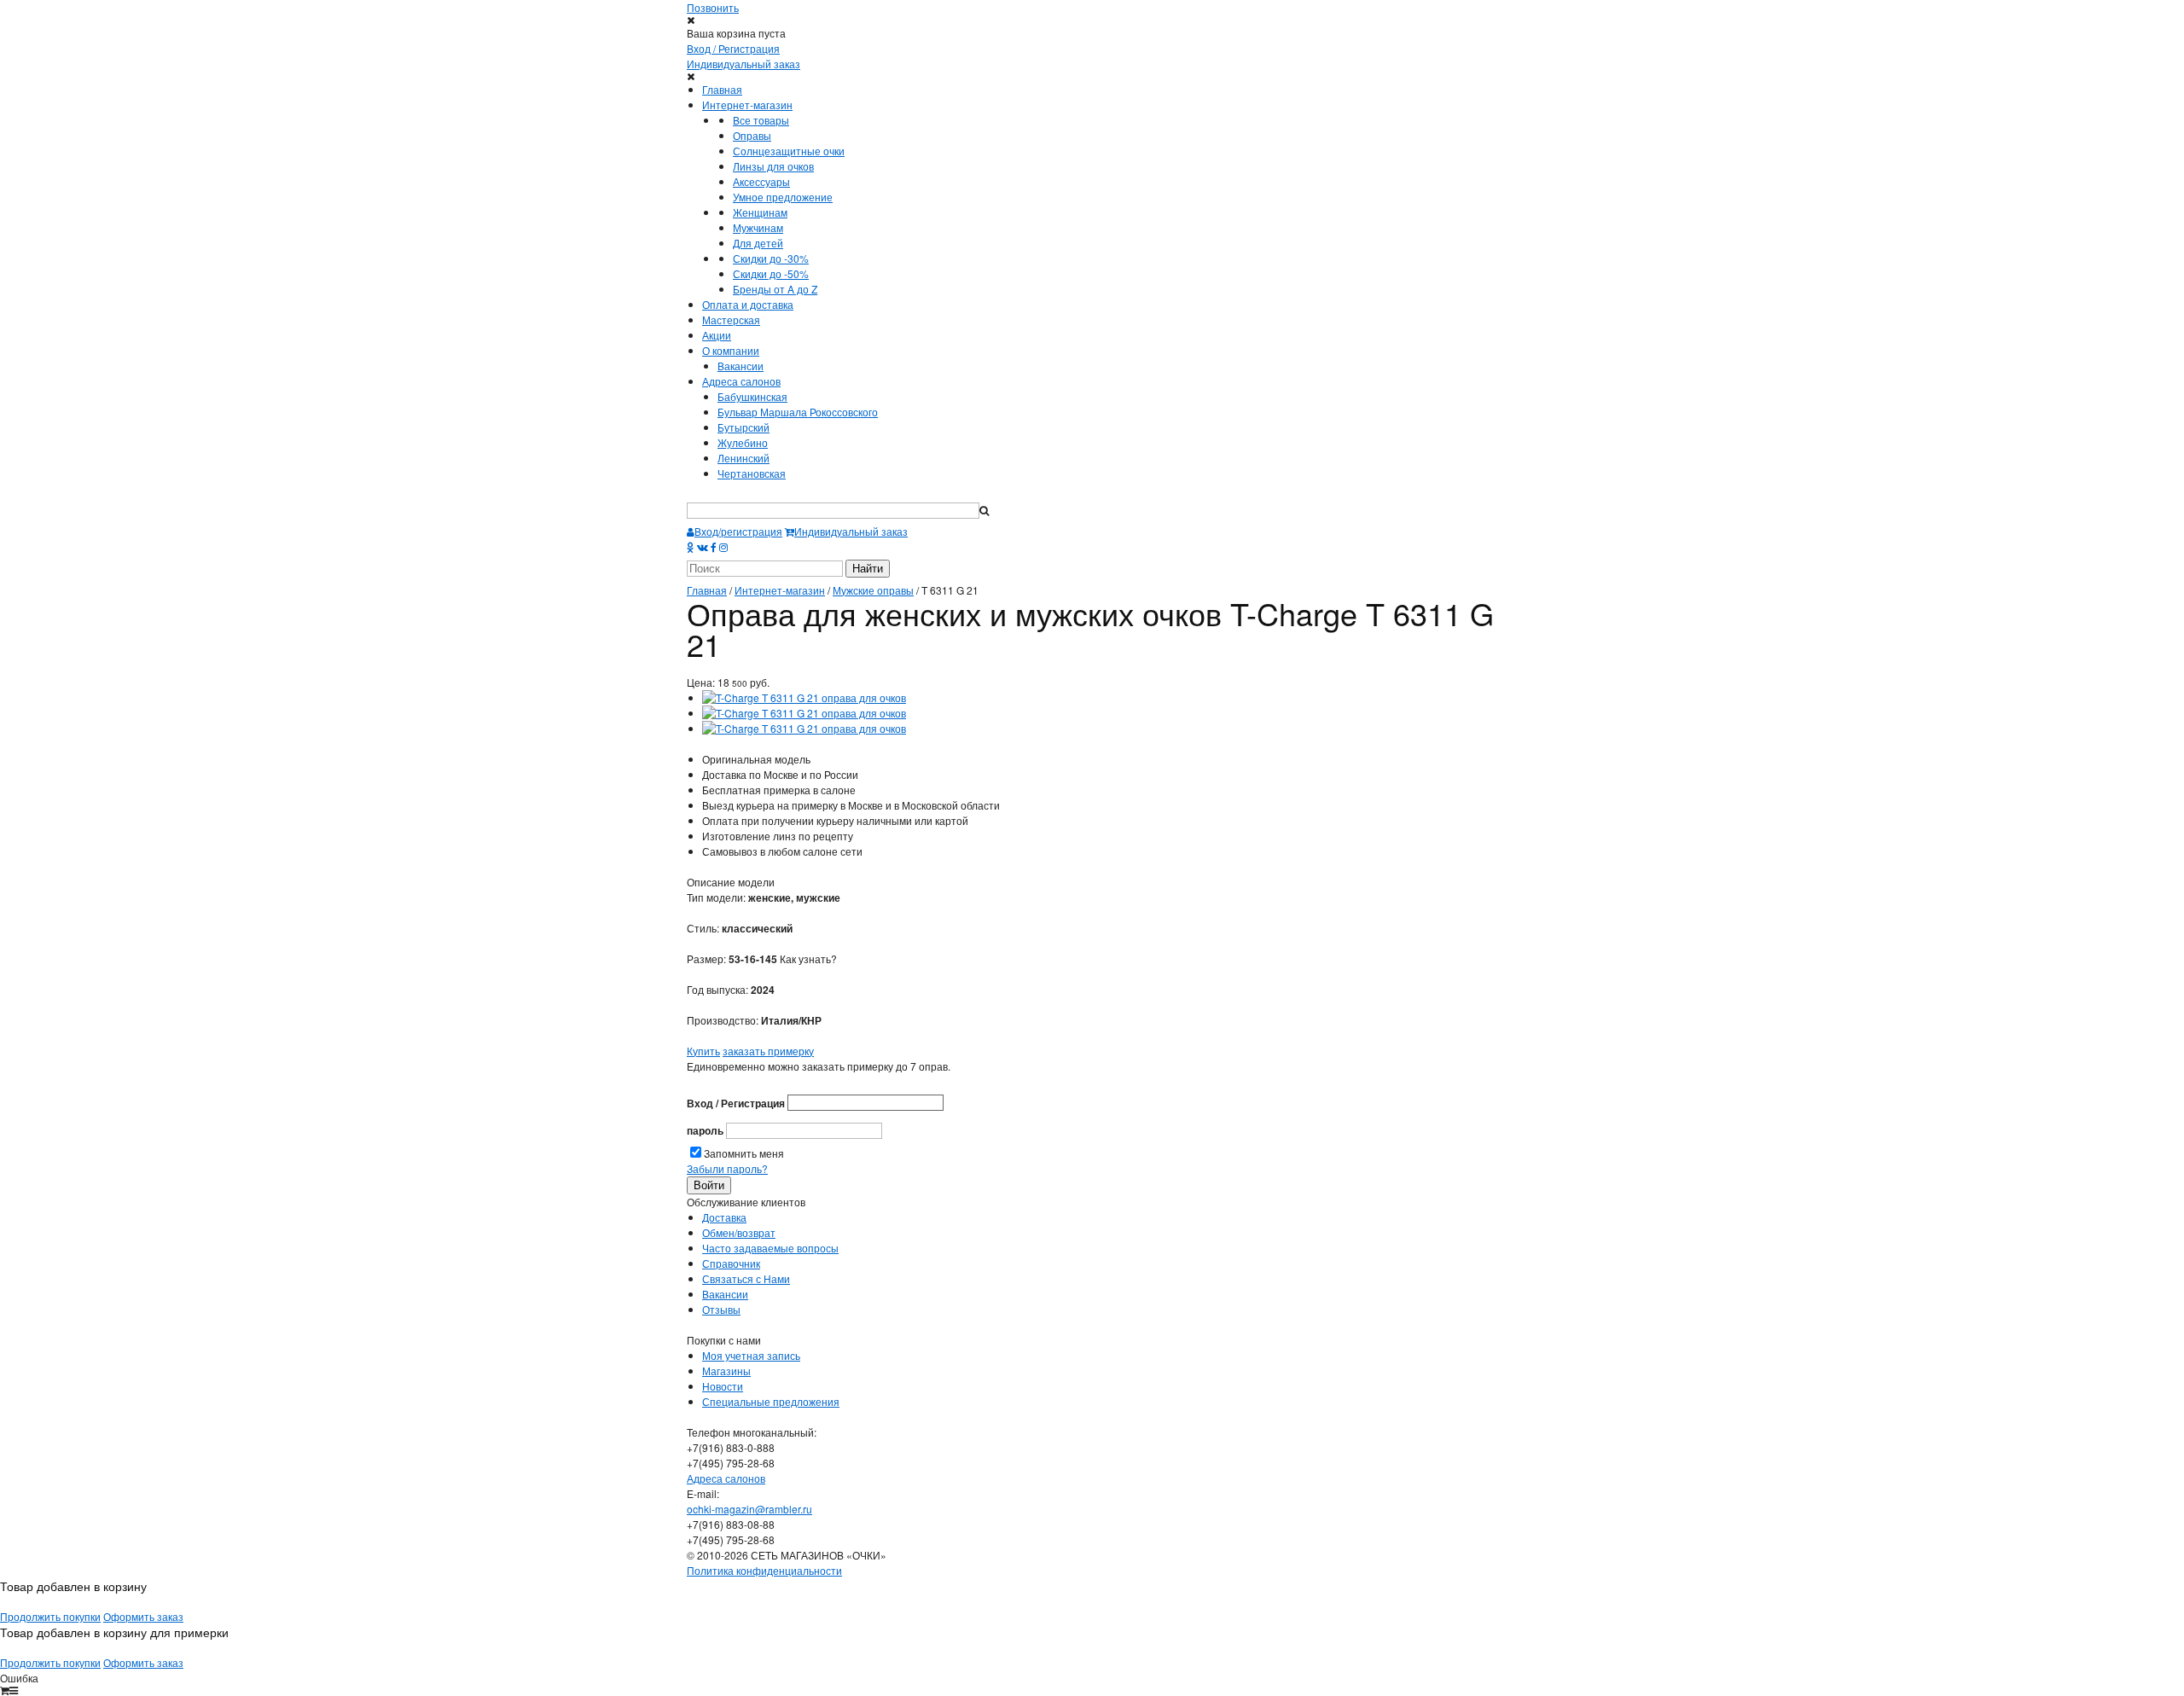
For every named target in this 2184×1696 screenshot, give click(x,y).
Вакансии (741, 366)
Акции (717, 335)
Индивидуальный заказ (743, 64)
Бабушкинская (752, 396)
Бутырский (743, 427)
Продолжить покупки (50, 1616)
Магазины (726, 1371)
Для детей (758, 243)
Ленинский (743, 458)
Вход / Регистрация (733, 48)
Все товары (761, 120)
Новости (723, 1386)
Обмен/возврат (739, 1232)
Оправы (752, 135)
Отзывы (721, 1309)
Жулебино (743, 442)
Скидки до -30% (771, 258)
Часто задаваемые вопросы (770, 1248)
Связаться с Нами (746, 1278)
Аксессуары (761, 181)
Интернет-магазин (747, 105)
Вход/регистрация (738, 531)
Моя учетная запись (751, 1355)
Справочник (731, 1263)
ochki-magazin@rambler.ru (749, 1509)
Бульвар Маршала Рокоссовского (798, 412)
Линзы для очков (773, 166)
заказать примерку (768, 1051)
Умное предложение (783, 197)
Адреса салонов (741, 381)
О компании (731, 350)
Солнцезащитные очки (789, 151)
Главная (722, 89)
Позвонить (713, 7)
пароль (705, 1130)
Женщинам (760, 212)
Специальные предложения (771, 1401)
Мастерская (731, 319)
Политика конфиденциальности (764, 1570)
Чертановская (752, 473)
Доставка (724, 1217)
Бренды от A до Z (775, 289)
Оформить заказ (143, 1616)
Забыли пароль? (727, 1168)
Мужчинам (758, 227)
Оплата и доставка (748, 304)
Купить (703, 1051)
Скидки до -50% (771, 273)
